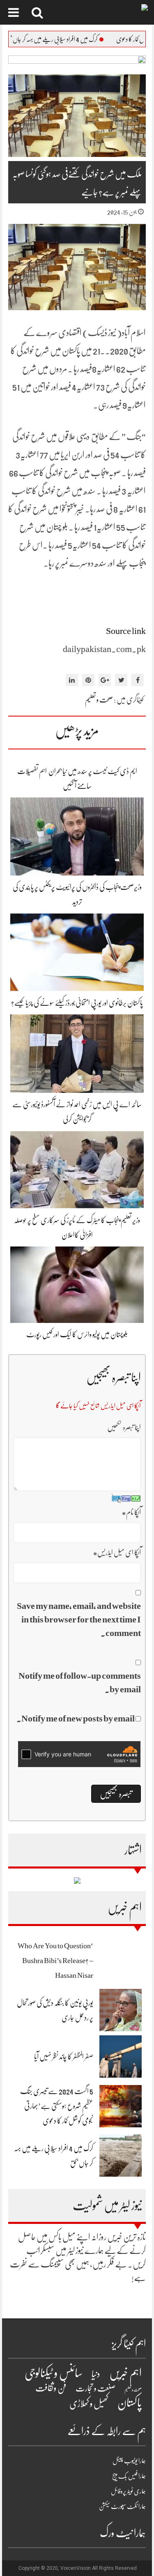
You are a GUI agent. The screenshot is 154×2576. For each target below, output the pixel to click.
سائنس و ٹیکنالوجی (54, 2373)
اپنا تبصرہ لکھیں (124, 1427)
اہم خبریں (125, 2373)
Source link (126, 631)
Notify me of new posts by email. (76, 1718)
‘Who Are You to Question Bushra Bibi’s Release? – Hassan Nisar (55, 1961)
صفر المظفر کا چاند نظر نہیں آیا (64, 2057)
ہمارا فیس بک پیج (129, 2476)
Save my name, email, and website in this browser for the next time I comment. (79, 1619)
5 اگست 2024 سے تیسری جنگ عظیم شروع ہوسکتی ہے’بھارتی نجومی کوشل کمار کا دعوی (57, 2106)
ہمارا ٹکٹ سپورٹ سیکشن (122, 2507)
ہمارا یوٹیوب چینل (129, 2461)
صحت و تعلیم (99, 700)
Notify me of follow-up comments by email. (80, 1682)
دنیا (96, 2374)
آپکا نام (131, 1512)
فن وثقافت (51, 2388)
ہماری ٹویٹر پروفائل (128, 2491)
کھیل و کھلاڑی (89, 2404)
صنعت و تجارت (95, 2388)
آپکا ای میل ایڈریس (117, 1553)
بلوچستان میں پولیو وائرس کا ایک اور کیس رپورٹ (77, 1334)
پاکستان (130, 2403)
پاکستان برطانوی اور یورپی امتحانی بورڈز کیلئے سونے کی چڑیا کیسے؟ (77, 1003)
